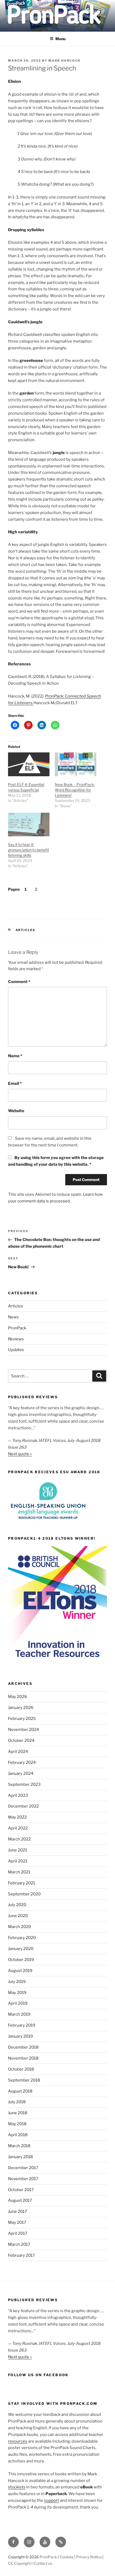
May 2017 (17, 2222)
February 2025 (22, 1719)
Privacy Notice (89, 2557)
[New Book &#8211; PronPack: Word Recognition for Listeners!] (76, 764)
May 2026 (18, 1697)
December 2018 (23, 2047)
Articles (26, 930)
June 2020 (18, 1916)
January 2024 (21, 1773)
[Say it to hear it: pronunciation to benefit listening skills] (29, 825)
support (52, 2500)
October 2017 (21, 2190)
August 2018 (20, 2091)
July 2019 (17, 1982)
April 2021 (18, 1861)
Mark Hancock (64, 61)
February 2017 (22, 2255)
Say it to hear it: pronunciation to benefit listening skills (28, 850)
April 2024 (18, 1752)
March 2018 (19, 2146)
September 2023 (24, 1784)
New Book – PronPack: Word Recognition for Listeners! (75, 790)
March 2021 (19, 1872)
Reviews (16, 1339)
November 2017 (23, 2179)
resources (18, 2441)
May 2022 (17, 1817)
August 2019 (20, 1971)
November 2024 (24, 1730)
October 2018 (21, 2069)
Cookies (67, 2557)
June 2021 (18, 1850)
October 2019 (21, 1960)
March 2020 (20, 1927)
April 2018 (18, 2135)
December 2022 (23, 1806)
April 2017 (18, 2233)
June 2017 (18, 2211)
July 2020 (17, 1905)
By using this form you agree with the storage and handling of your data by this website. (56, 1161)
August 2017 (20, 2200)
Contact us (43, 2563)
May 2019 (17, 1993)
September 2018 (24, 2080)
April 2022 (18, 1828)
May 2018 (17, 2124)
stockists (17, 2487)
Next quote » (20, 1454)
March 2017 (19, 2244)
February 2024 (22, 1763)
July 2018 (17, 2102)
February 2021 (22, 1883)
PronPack (17, 1328)
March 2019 (19, 2014)
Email (15, 1083)
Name (15, 1056)
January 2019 (20, 2036)
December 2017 (23, 2168)
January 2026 (21, 1708)
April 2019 (18, 2003)
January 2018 (20, 2157)
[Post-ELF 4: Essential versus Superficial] (29, 764)
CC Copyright (19, 2563)
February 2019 (22, 2025)
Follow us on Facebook (38, 2375)
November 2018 (23, 2058)
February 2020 (22, 1938)
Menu (60, 39)
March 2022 (19, 1839)
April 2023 (18, 1795)
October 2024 (21, 1741)
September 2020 (24, 1894)
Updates (16, 1350)
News (13, 1317)
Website (16, 1111)
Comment (19, 982)
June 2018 (18, 2113)
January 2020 (21, 1949)
